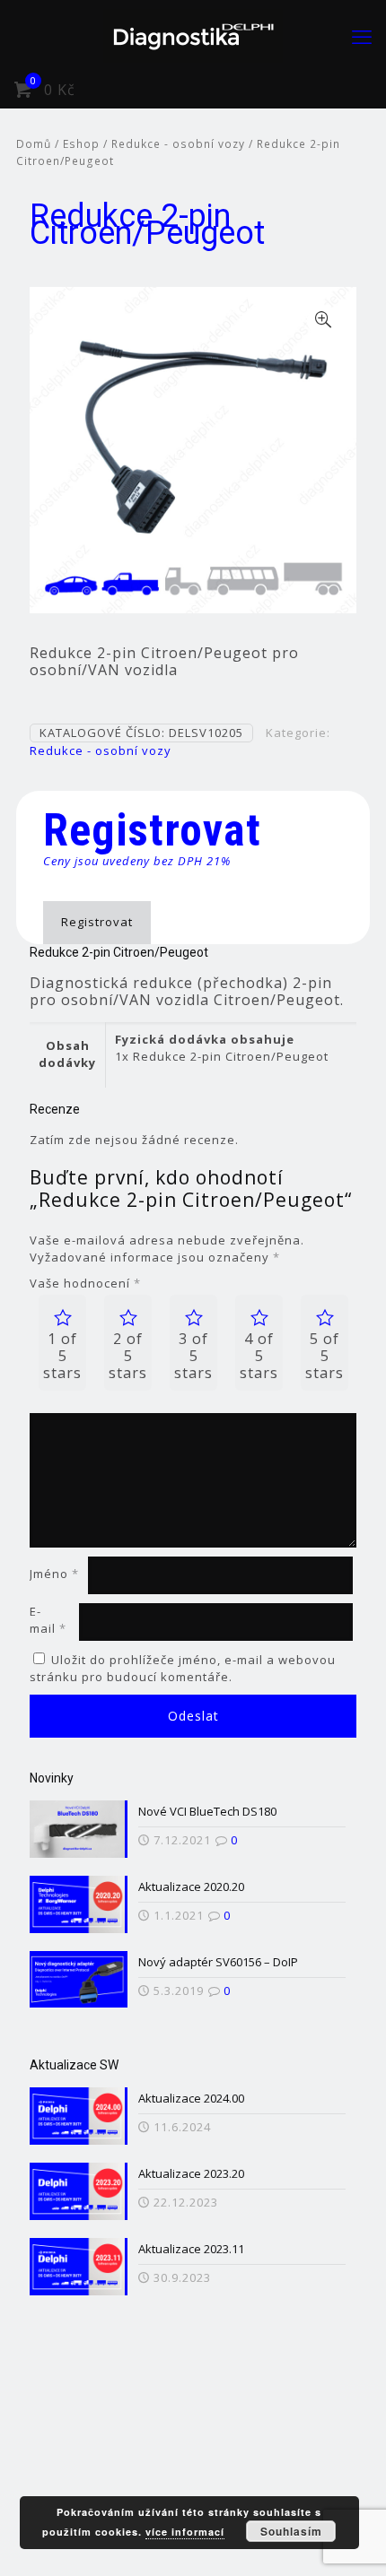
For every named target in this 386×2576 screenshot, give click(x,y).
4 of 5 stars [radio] (259, 1356)
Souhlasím (291, 2531)
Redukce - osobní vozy (178, 144)
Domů (34, 144)
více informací (185, 2532)
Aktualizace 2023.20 (191, 2173)
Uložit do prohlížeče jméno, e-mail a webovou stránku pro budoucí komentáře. (183, 1668)
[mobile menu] (362, 36)
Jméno (54, 1574)
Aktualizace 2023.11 (191, 2249)
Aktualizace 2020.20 (191, 1886)
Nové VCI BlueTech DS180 (207, 1811)
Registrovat (97, 922)
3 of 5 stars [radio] (193, 1356)
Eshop (81, 144)
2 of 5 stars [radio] (128, 1356)
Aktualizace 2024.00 (191, 2098)
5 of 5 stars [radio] (325, 1356)
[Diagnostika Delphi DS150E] (193, 36)
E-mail (48, 1620)
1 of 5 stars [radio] (62, 1356)
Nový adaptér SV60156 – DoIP (218, 1962)
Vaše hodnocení (85, 1283)
